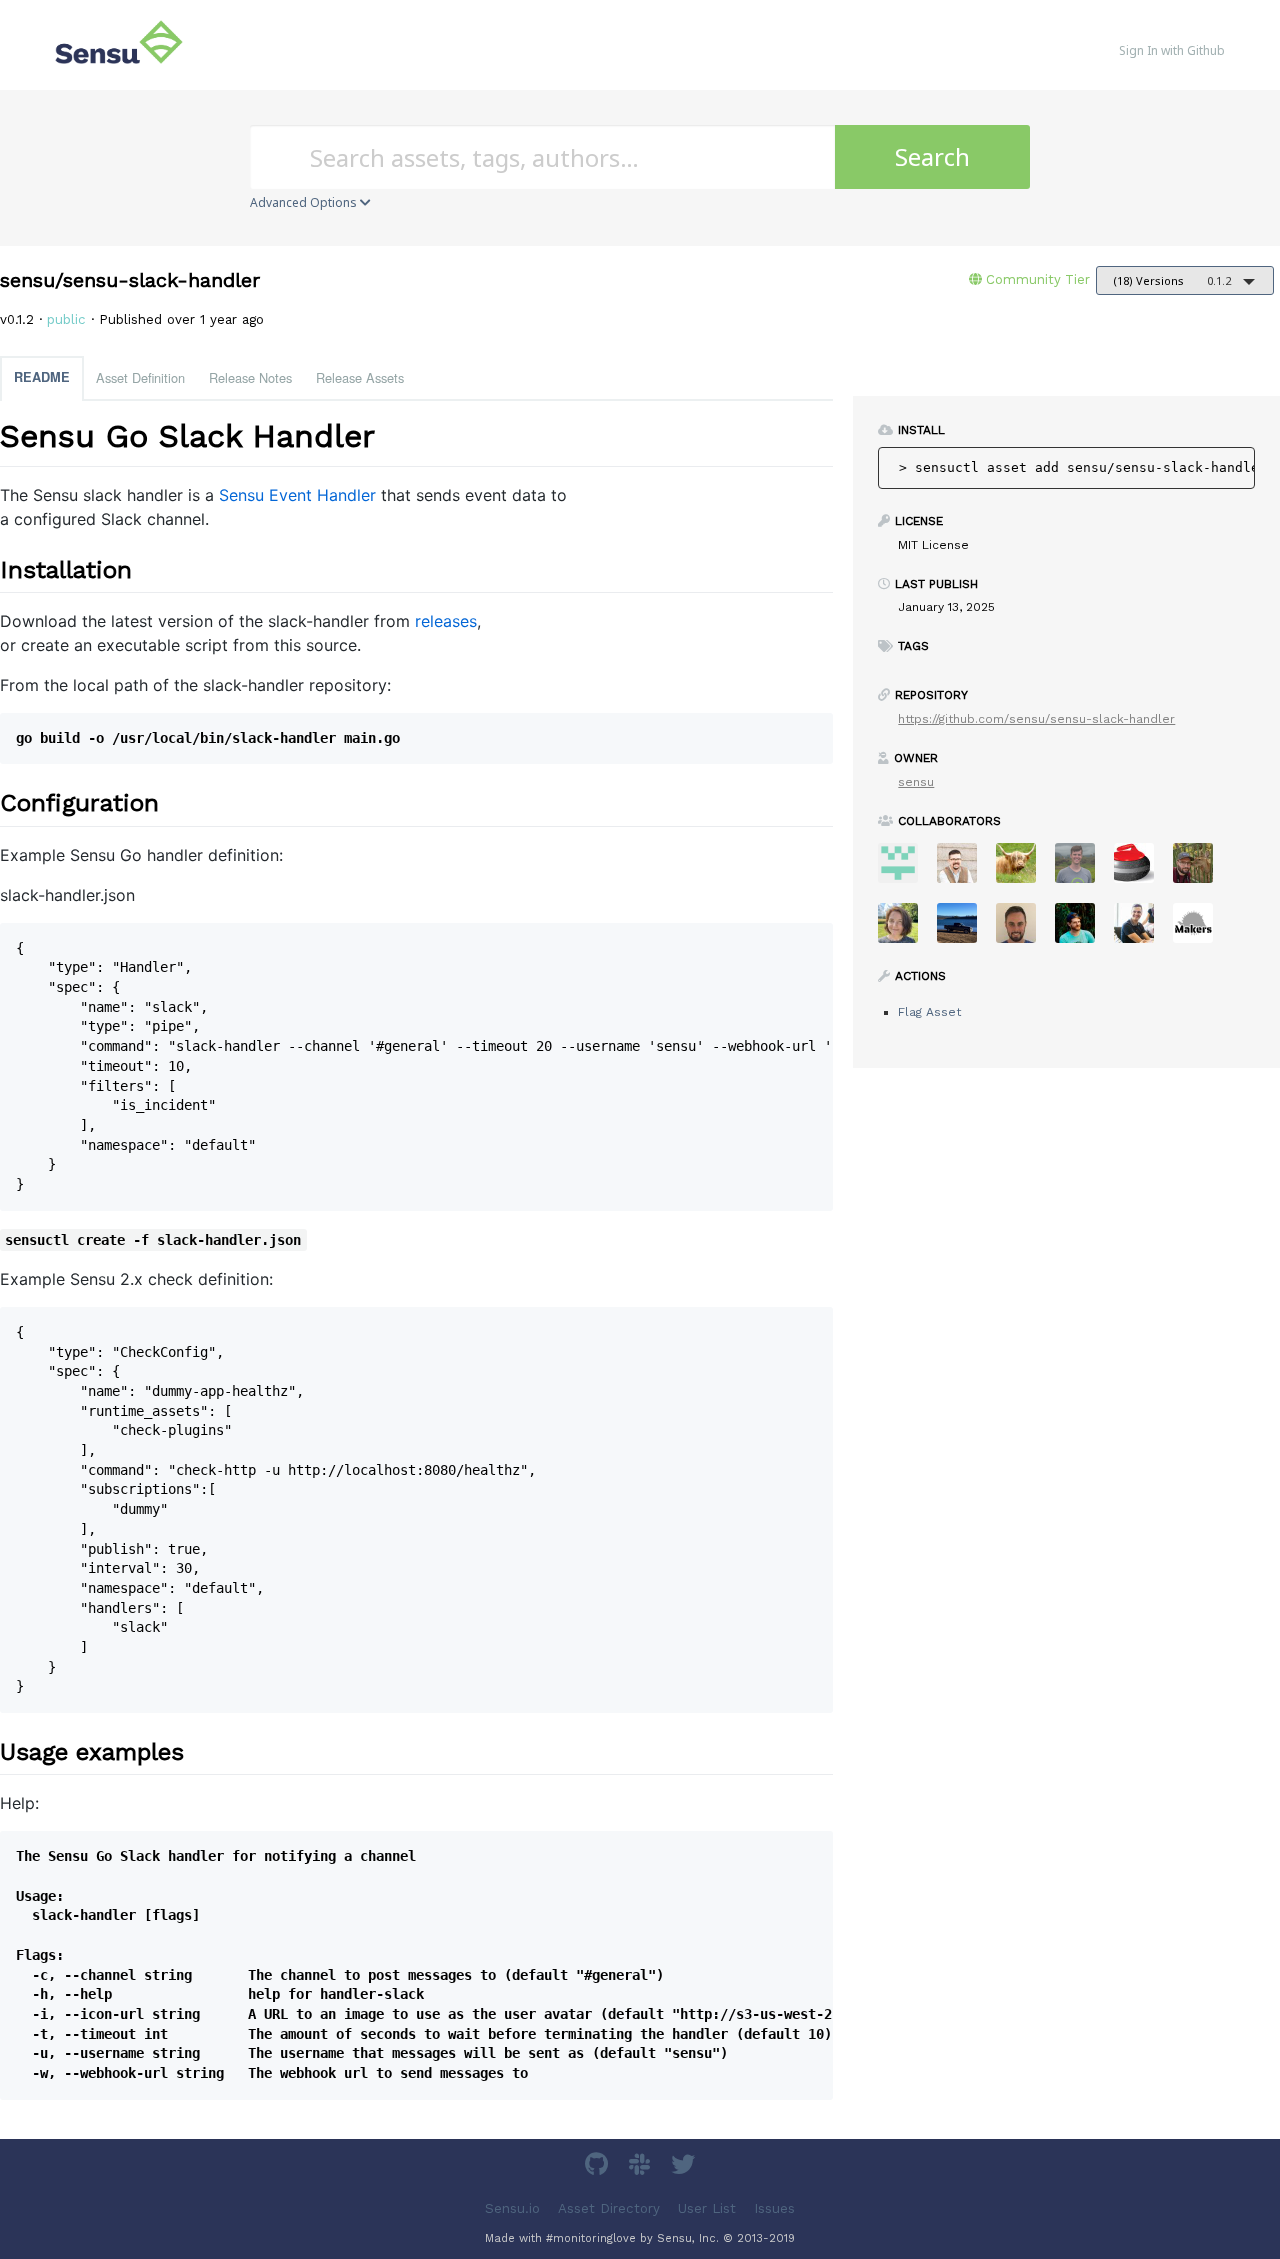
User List (707, 2207)
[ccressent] (1023, 929)
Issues (774, 2207)
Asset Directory (609, 2207)
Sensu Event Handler (297, 495)
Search (932, 156)
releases (446, 621)
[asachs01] (964, 869)
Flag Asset (929, 1012)
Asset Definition (140, 377)
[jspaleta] (1141, 869)
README (42, 377)
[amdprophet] (1200, 869)
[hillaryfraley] (905, 929)
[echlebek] (1023, 869)
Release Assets (360, 377)
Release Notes (250, 377)
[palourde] (1141, 929)
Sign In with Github (1172, 50)
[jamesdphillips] (1082, 929)
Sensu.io (512, 2207)
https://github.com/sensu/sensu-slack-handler (1036, 719)
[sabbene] (964, 929)
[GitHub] (599, 2167)
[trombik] (1200, 929)
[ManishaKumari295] (905, 869)
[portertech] (1082, 869)
